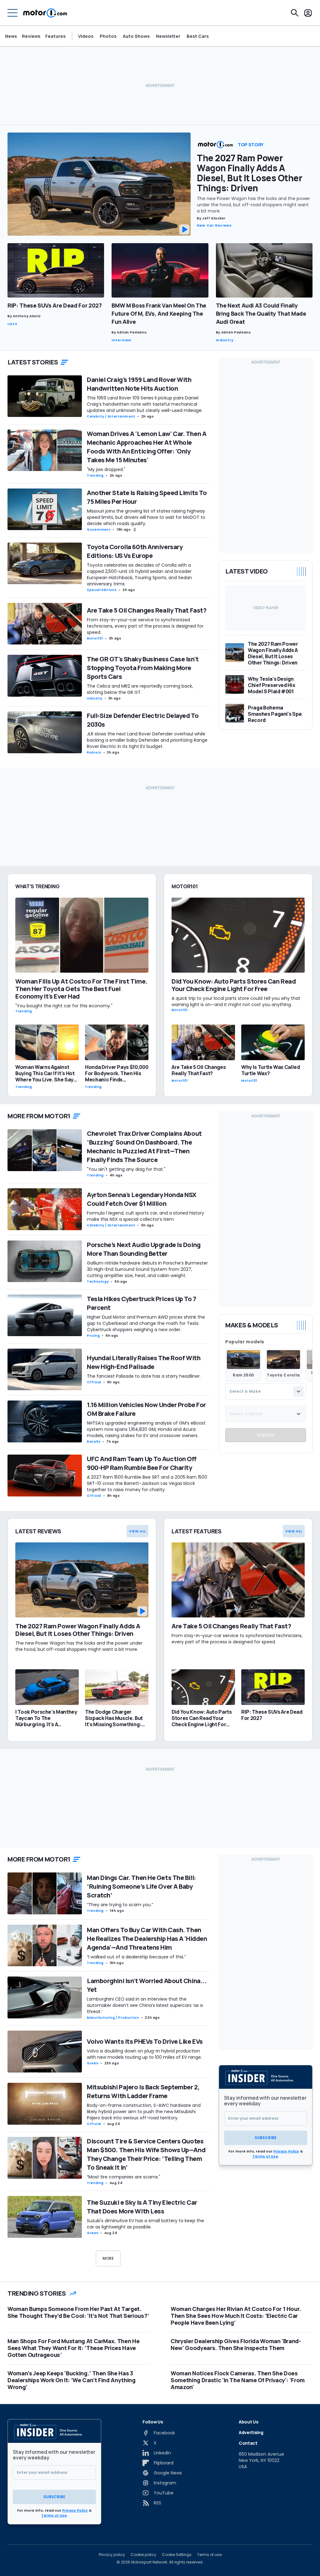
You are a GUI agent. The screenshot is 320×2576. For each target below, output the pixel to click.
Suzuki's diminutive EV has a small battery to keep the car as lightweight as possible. (145, 2224)
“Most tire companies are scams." (124, 2177)
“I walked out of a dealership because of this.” (136, 1957)
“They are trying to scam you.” (120, 1905)
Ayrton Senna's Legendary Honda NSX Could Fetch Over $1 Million (142, 1199)
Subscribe (266, 2138)
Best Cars (198, 36)
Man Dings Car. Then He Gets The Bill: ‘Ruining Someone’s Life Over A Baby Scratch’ (141, 1886)
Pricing (93, 1336)
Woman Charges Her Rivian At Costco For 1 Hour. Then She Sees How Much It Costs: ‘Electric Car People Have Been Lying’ (236, 2316)
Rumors (94, 752)
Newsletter (168, 36)
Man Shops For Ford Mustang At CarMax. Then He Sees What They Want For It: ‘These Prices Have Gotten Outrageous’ (73, 2348)
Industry (225, 340)
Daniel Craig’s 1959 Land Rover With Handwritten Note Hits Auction (139, 384)
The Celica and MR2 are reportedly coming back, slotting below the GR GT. (140, 689)
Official (94, 1382)
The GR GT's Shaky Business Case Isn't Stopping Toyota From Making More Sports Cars (143, 668)
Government (99, 530)
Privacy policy (112, 2555)
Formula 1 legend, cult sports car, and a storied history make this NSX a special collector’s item (145, 1216)
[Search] (295, 13)
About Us (248, 2422)
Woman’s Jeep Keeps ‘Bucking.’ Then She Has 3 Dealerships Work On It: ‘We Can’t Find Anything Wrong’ (72, 2380)
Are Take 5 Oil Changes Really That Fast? (147, 610)
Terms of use (209, 2555)
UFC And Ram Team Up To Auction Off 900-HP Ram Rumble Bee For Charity (142, 1463)
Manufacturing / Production (113, 2018)
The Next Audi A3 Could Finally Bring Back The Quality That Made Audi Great (261, 313)
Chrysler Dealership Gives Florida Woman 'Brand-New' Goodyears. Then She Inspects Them (236, 2344)
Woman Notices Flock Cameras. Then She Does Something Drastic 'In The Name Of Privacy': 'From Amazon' (238, 2380)
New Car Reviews (214, 225)
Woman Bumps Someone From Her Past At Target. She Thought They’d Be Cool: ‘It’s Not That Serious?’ (78, 2312)
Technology (98, 1282)
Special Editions (102, 590)
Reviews (31, 36)
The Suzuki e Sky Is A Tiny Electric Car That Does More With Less (142, 2207)
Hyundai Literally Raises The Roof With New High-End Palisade (144, 1362)
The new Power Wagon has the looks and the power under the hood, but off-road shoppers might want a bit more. (253, 205)
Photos (108, 36)
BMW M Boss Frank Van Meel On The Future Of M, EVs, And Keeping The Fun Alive (159, 313)
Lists (12, 324)
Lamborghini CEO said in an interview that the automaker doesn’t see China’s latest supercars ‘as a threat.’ (145, 2005)
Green (93, 2063)
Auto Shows (136, 36)
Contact (248, 2443)
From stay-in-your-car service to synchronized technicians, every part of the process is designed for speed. (145, 626)
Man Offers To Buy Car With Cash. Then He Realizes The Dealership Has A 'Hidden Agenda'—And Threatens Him (147, 1939)
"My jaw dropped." (106, 469)
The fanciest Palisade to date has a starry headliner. (144, 1376)
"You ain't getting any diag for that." (126, 1169)
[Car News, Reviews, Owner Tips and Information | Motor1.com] (45, 13)
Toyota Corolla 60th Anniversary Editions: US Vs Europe (135, 551)
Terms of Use (265, 2156)
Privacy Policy (286, 2151)
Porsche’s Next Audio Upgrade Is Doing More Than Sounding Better (144, 1249)
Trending (95, 476)
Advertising (251, 2432)
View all (137, 1531)
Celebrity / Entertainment (111, 416)
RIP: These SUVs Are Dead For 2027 (55, 305)
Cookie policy (143, 2555)
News (11, 36)
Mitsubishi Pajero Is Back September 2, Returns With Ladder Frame (143, 2091)
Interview (121, 340)
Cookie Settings (177, 2555)
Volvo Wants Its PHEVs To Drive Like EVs (145, 2041)
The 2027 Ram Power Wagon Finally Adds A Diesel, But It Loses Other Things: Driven (250, 173)
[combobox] (266, 1391)
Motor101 (95, 638)
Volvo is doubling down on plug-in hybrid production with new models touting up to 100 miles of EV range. (144, 2054)
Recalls (94, 1442)
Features (55, 36)
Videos (86, 36)
